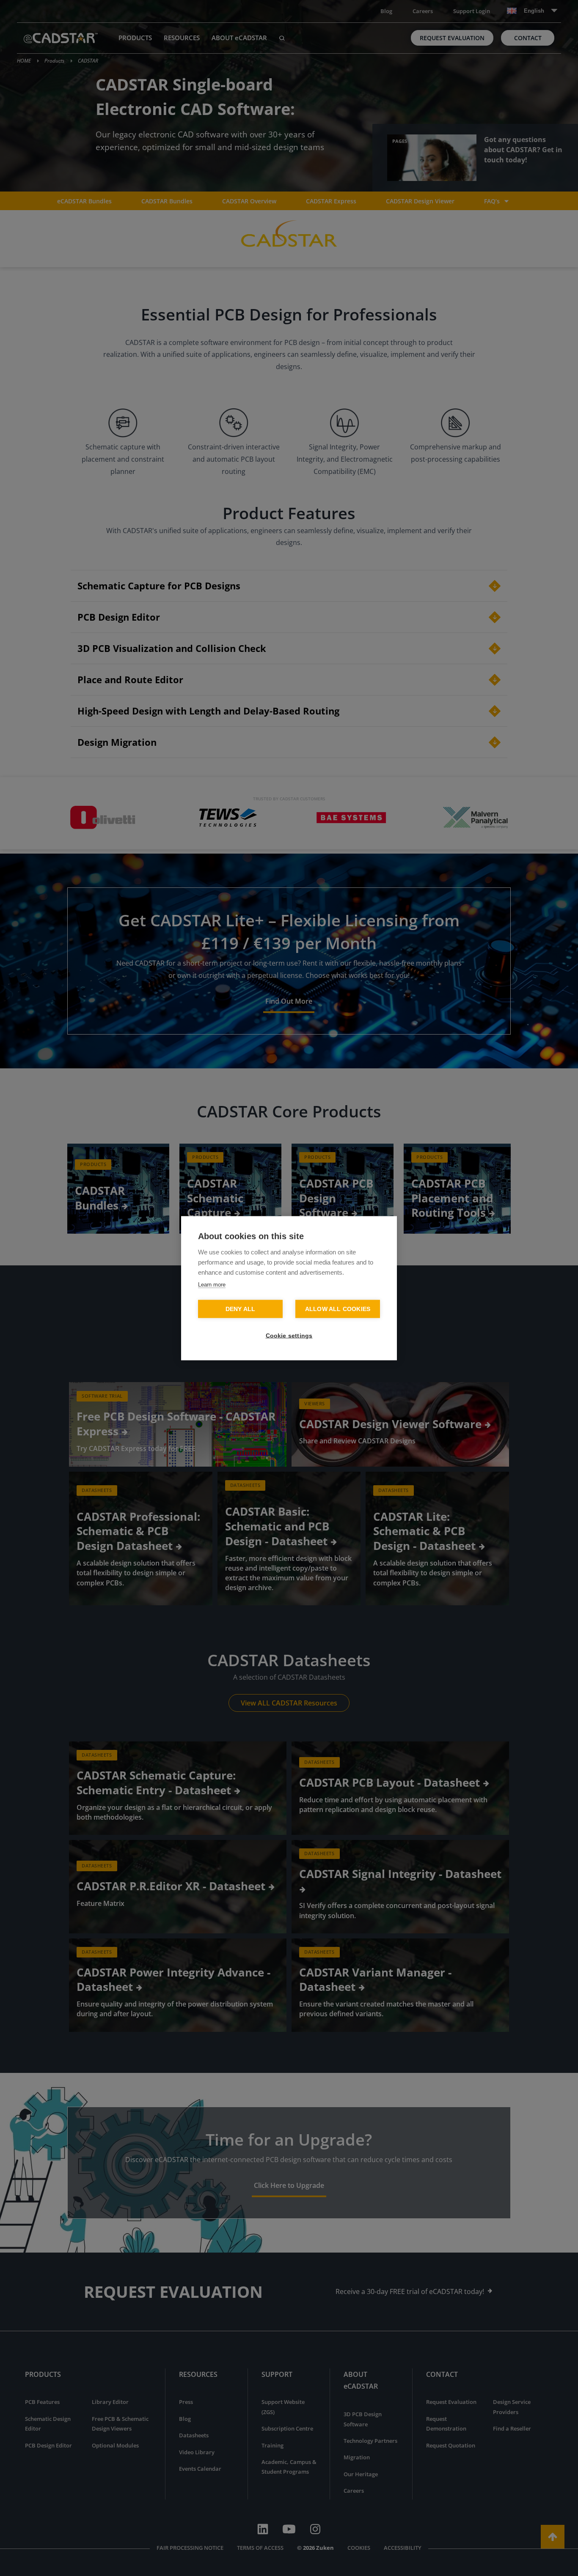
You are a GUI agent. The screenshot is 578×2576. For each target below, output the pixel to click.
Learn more (212, 1284)
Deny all (241, 1309)
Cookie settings (289, 1335)
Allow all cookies (338, 1309)
